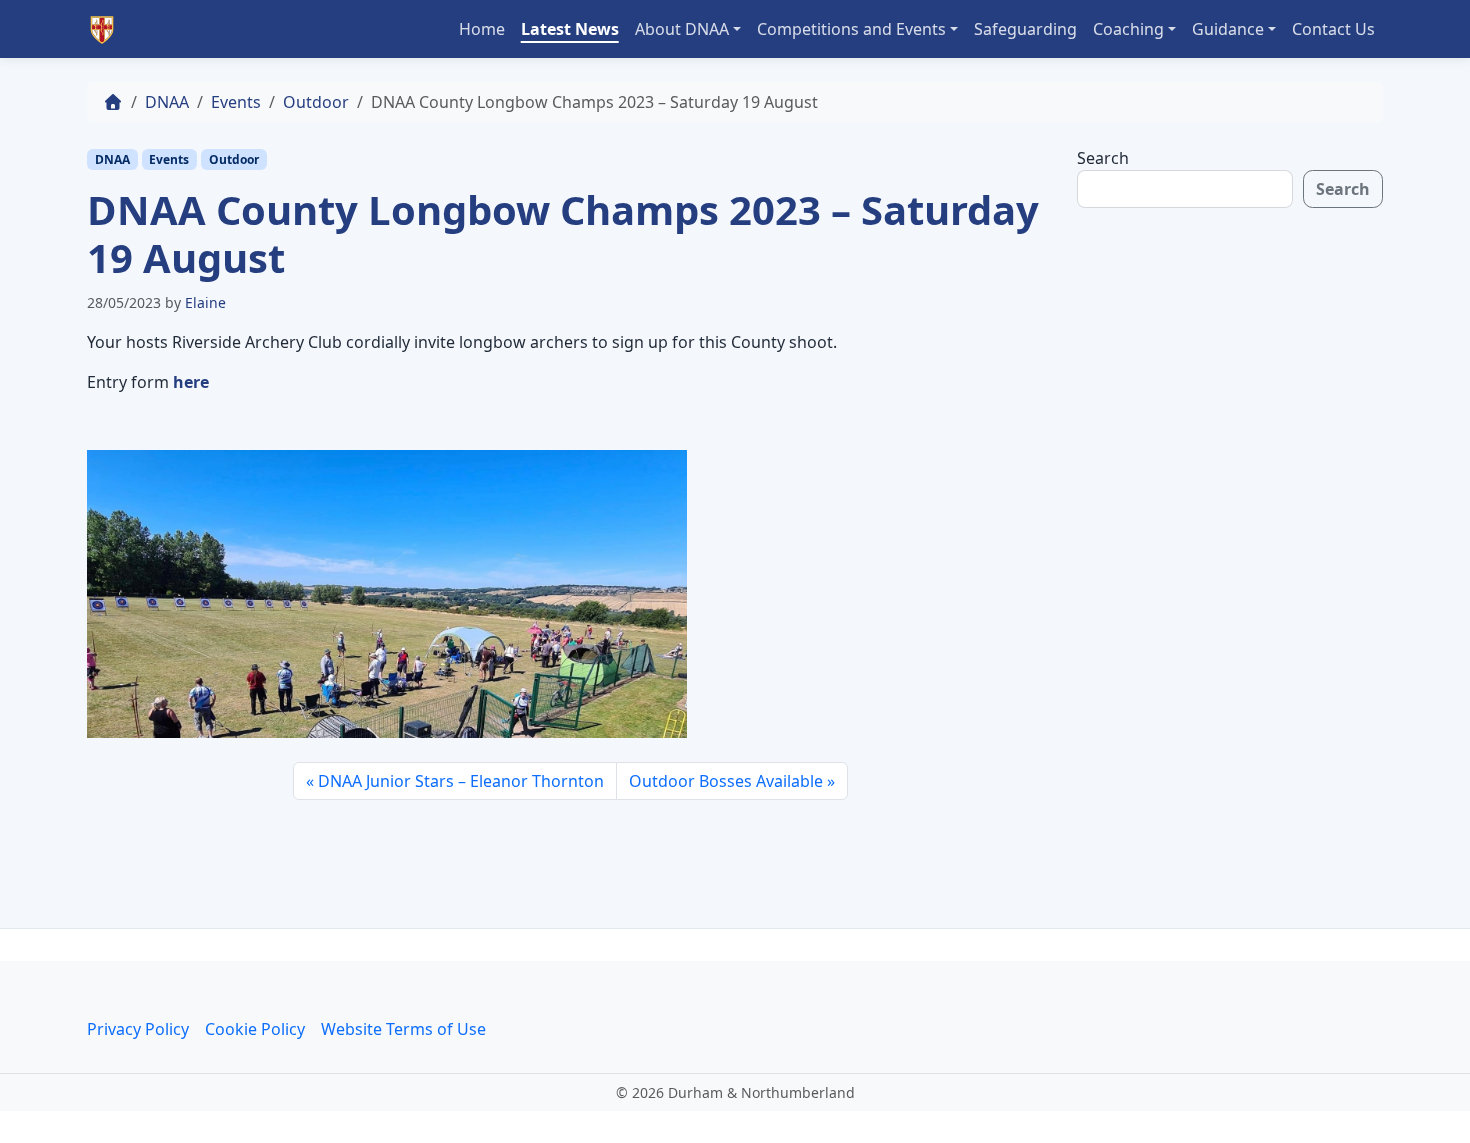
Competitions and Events (851, 29)
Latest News (570, 29)
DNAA (167, 102)
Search (1103, 158)
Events (236, 102)
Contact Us (1333, 29)
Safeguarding (1025, 29)
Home (482, 29)
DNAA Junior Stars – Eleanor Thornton (461, 781)
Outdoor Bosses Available (726, 781)
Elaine (205, 302)
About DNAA (682, 29)
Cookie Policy (255, 1029)
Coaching (1128, 29)
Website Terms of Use (403, 1029)
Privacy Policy (138, 1029)
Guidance (1228, 29)
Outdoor (316, 102)
